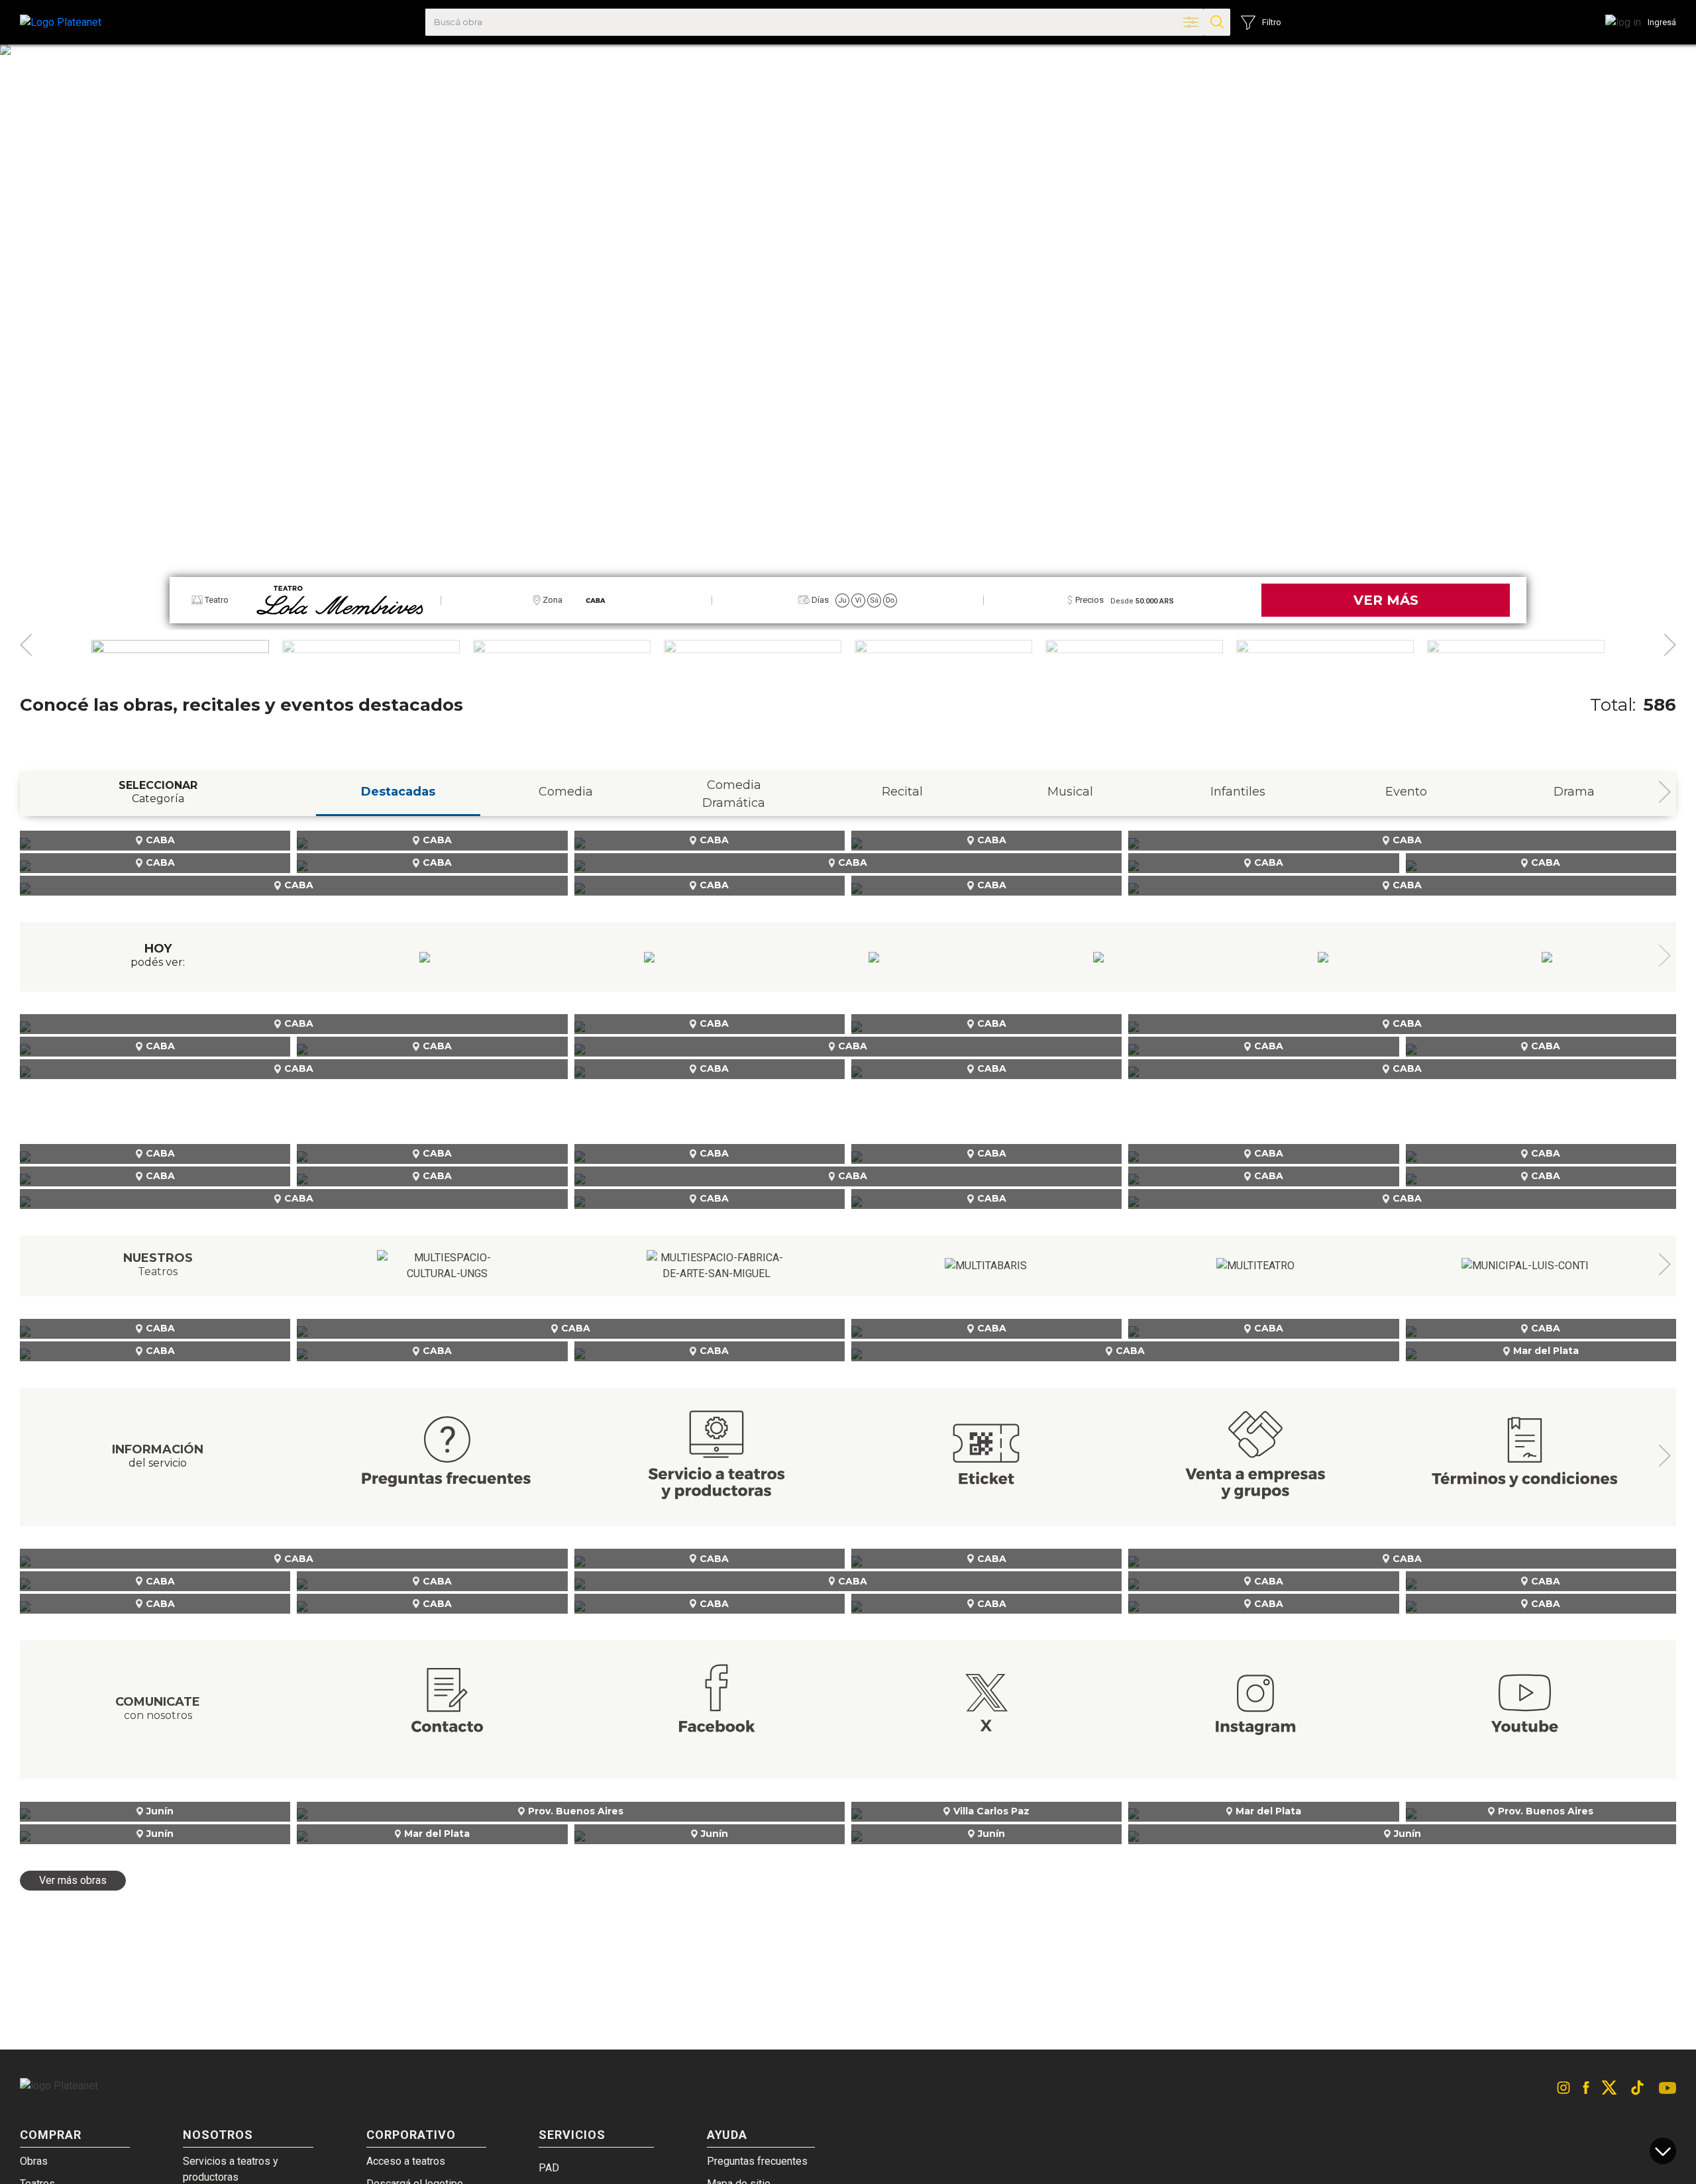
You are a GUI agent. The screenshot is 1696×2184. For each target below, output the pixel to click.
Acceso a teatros (406, 2161)
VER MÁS (1386, 600)
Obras (34, 2161)
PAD (549, 2168)
